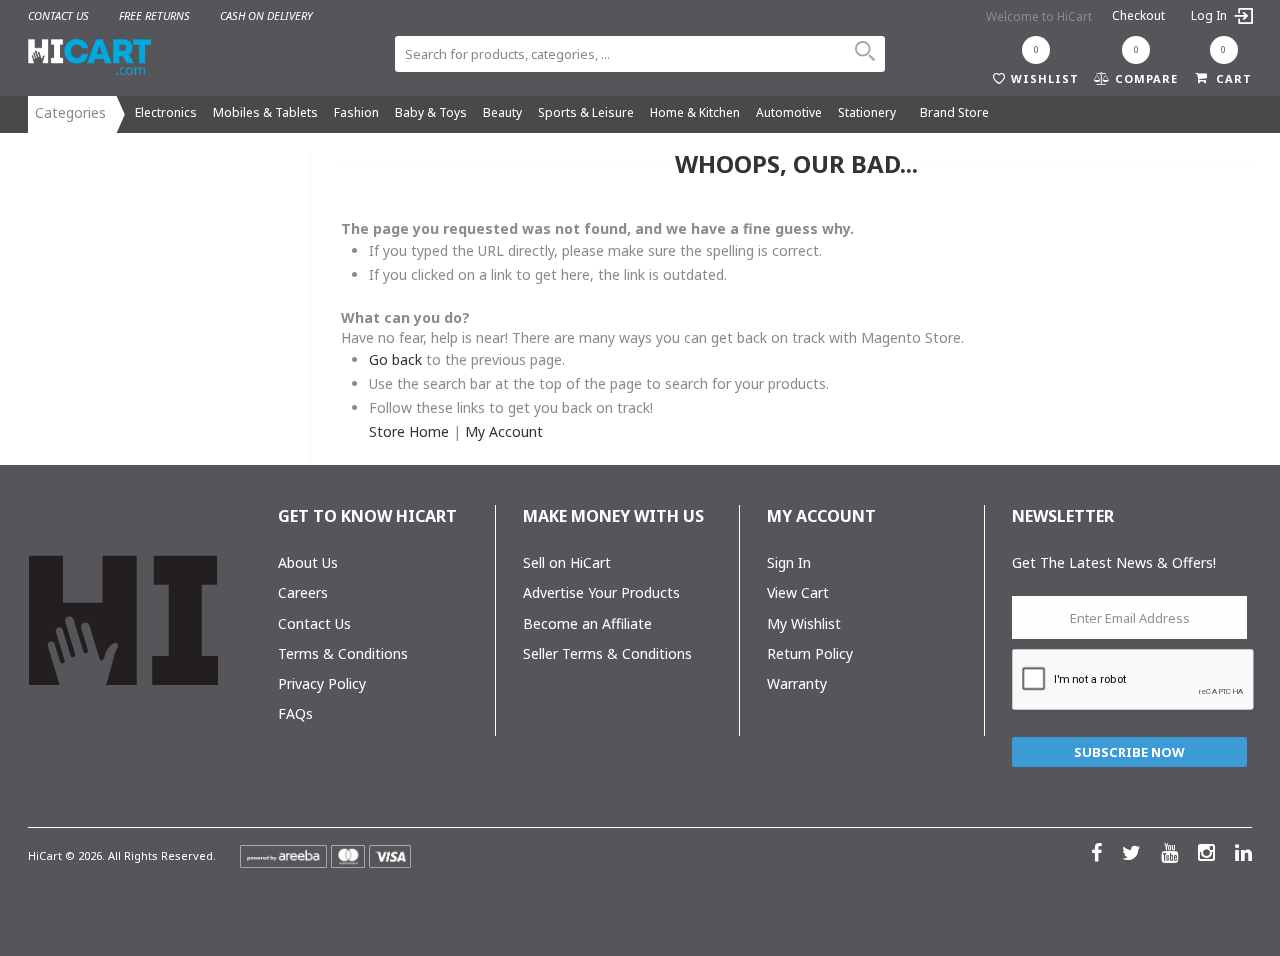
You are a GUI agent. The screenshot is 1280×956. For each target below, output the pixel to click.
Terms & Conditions (343, 653)
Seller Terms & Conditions (607, 653)
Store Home (409, 431)
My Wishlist (804, 623)
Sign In (789, 562)
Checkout (1138, 15)
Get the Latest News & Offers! (1114, 562)
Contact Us (314, 623)
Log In (1210, 15)
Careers (303, 592)
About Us (308, 562)
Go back (395, 359)
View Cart (798, 592)
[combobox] (640, 54)
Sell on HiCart (567, 562)
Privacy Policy (322, 683)
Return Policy (810, 653)
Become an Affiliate (587, 623)
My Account (504, 431)
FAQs (295, 713)
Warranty (797, 683)
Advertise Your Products (601, 592)
